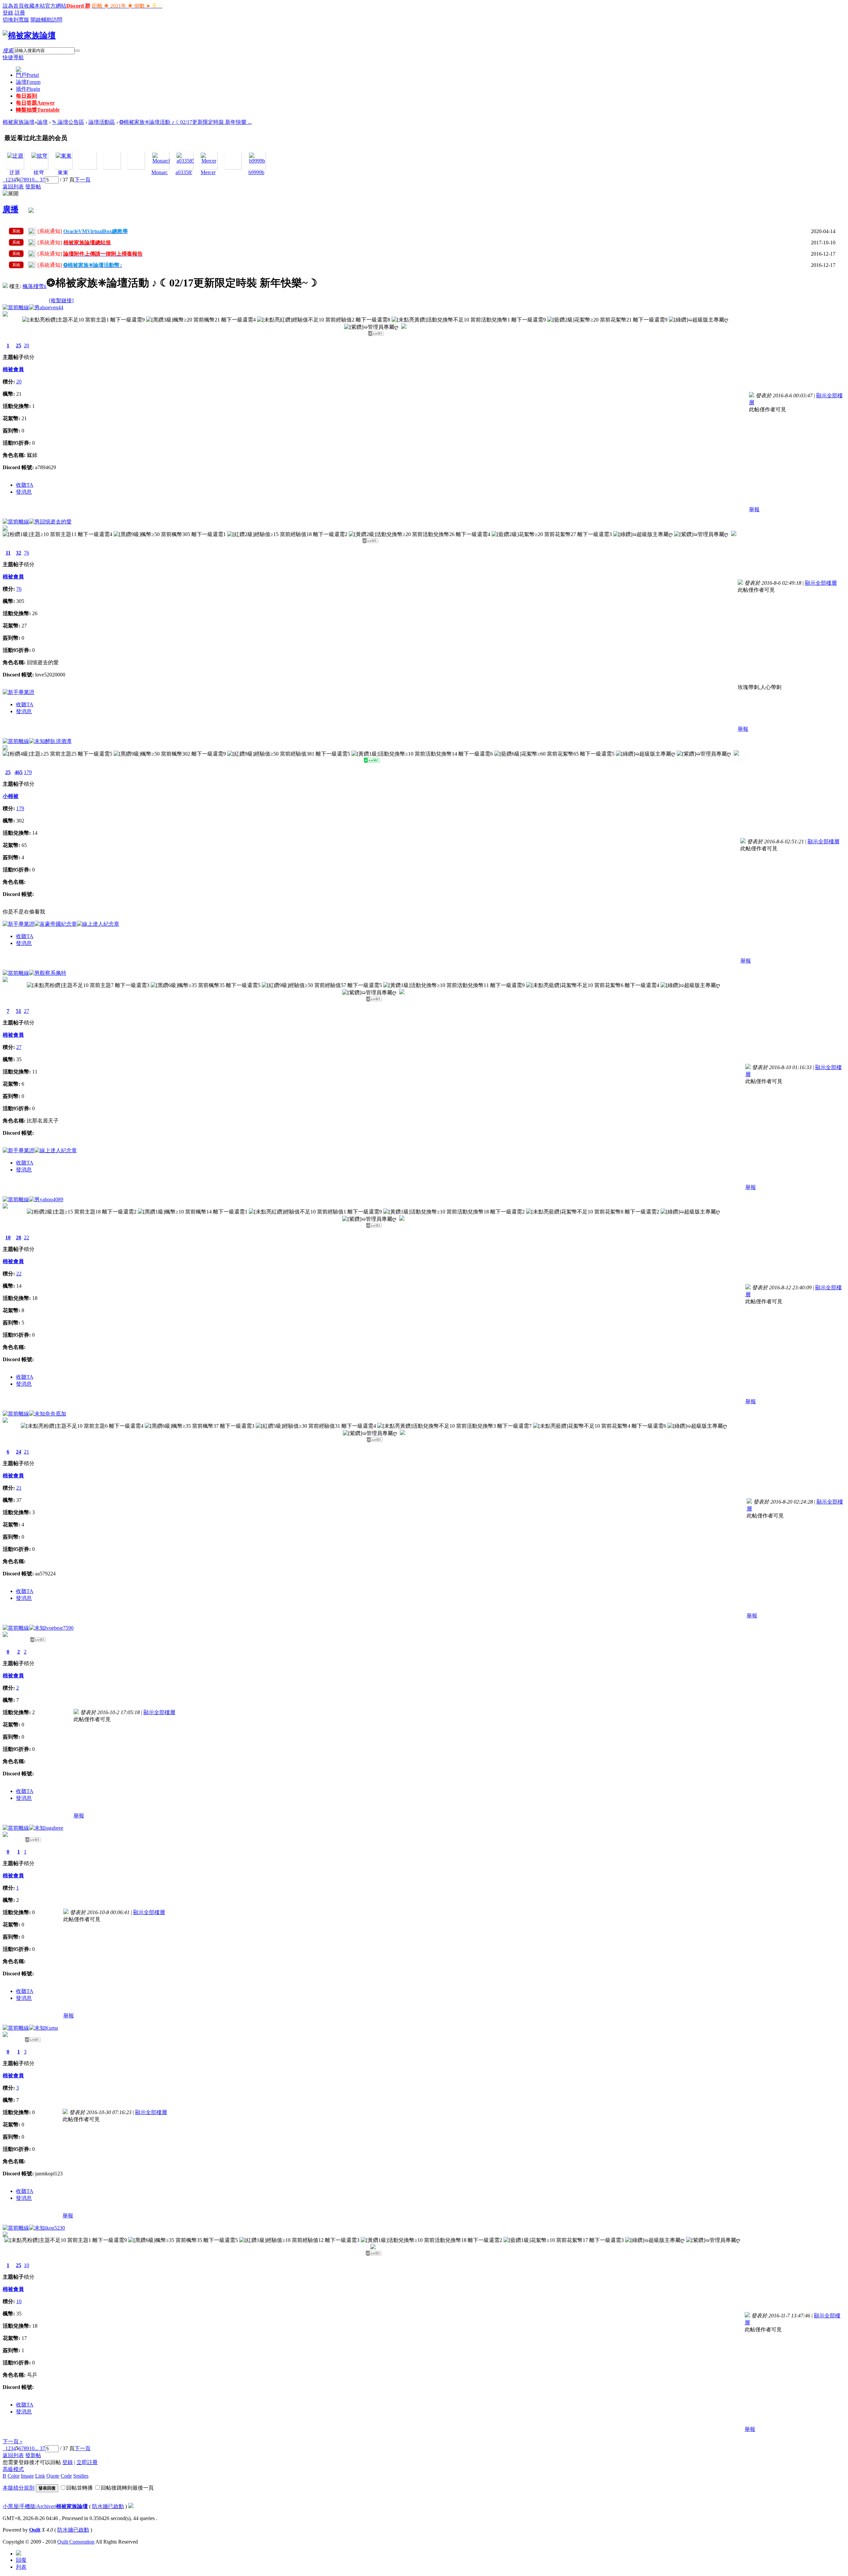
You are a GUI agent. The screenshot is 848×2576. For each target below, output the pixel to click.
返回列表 (13, 187)
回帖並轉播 (79, 2488)
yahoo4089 (52, 1199)
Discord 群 (78, 6)
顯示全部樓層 (821, 583)
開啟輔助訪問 (46, 20)
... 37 (40, 180)
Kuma (52, 2028)
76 (26, 553)
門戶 (27, 75)
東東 (63, 173)
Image (27, 2476)
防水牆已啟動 (108, 2506)
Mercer (208, 172)
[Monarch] (162, 161)
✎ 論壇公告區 (68, 122)
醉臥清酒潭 (58, 741)
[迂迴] (15, 156)
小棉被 (11, 796)
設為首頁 (13, 6)
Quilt (35, 2530)
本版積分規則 (19, 2488)
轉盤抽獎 (38, 110)
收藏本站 (34, 6)
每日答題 (35, 103)
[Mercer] (209, 161)
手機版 (27, 2506)
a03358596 (187, 172)
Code (66, 2476)
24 (19, 1452)
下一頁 (82, 180)
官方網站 (56, 6)
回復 (21, 2560)
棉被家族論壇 (19, 122)
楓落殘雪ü (34, 286)
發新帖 (33, 187)
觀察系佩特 (53, 973)
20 (26, 346)
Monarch (161, 172)
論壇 (28, 82)
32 (19, 553)
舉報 (754, 509)
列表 (21, 2567)
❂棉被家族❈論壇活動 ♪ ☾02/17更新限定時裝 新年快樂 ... (185, 122)
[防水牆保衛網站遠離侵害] (131, 2506)
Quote (53, 2476)
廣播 (11, 209)
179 (28, 772)
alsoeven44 (52, 307)
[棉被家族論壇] (29, 35)
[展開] (11, 194)
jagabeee (54, 1828)
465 (19, 772)
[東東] (64, 156)
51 (19, 1011)
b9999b (256, 172)
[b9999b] (257, 161)
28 (19, 1238)
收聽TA (25, 485)
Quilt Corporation (76, 2542)
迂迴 (15, 173)
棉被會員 (13, 369)
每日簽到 (26, 96)
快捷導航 (13, 57)
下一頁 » (13, 2441)
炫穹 (39, 173)
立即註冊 (87, 2462)
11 (8, 553)
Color (14, 2476)
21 (26, 1452)
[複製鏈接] (61, 300)
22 (26, 1238)
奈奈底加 (56, 1414)
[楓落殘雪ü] (5, 286)
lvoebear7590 (59, 1628)
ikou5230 (55, 2228)
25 (19, 346)
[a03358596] (188, 161)
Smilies (81, 2476)
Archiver (46, 2506)
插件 (28, 89)
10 (32, 180)
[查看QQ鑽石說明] (404, 327)
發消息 (24, 492)
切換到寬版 (16, 20)
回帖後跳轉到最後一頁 (127, 2488)
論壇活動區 (102, 122)
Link (40, 2476)
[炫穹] (39, 156)
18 (8, 1238)
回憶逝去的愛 (56, 522)
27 (26, 1011)
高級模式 (13, 2469)
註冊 (20, 13)
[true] (77, 51)
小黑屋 (11, 2506)
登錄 (8, 13)
